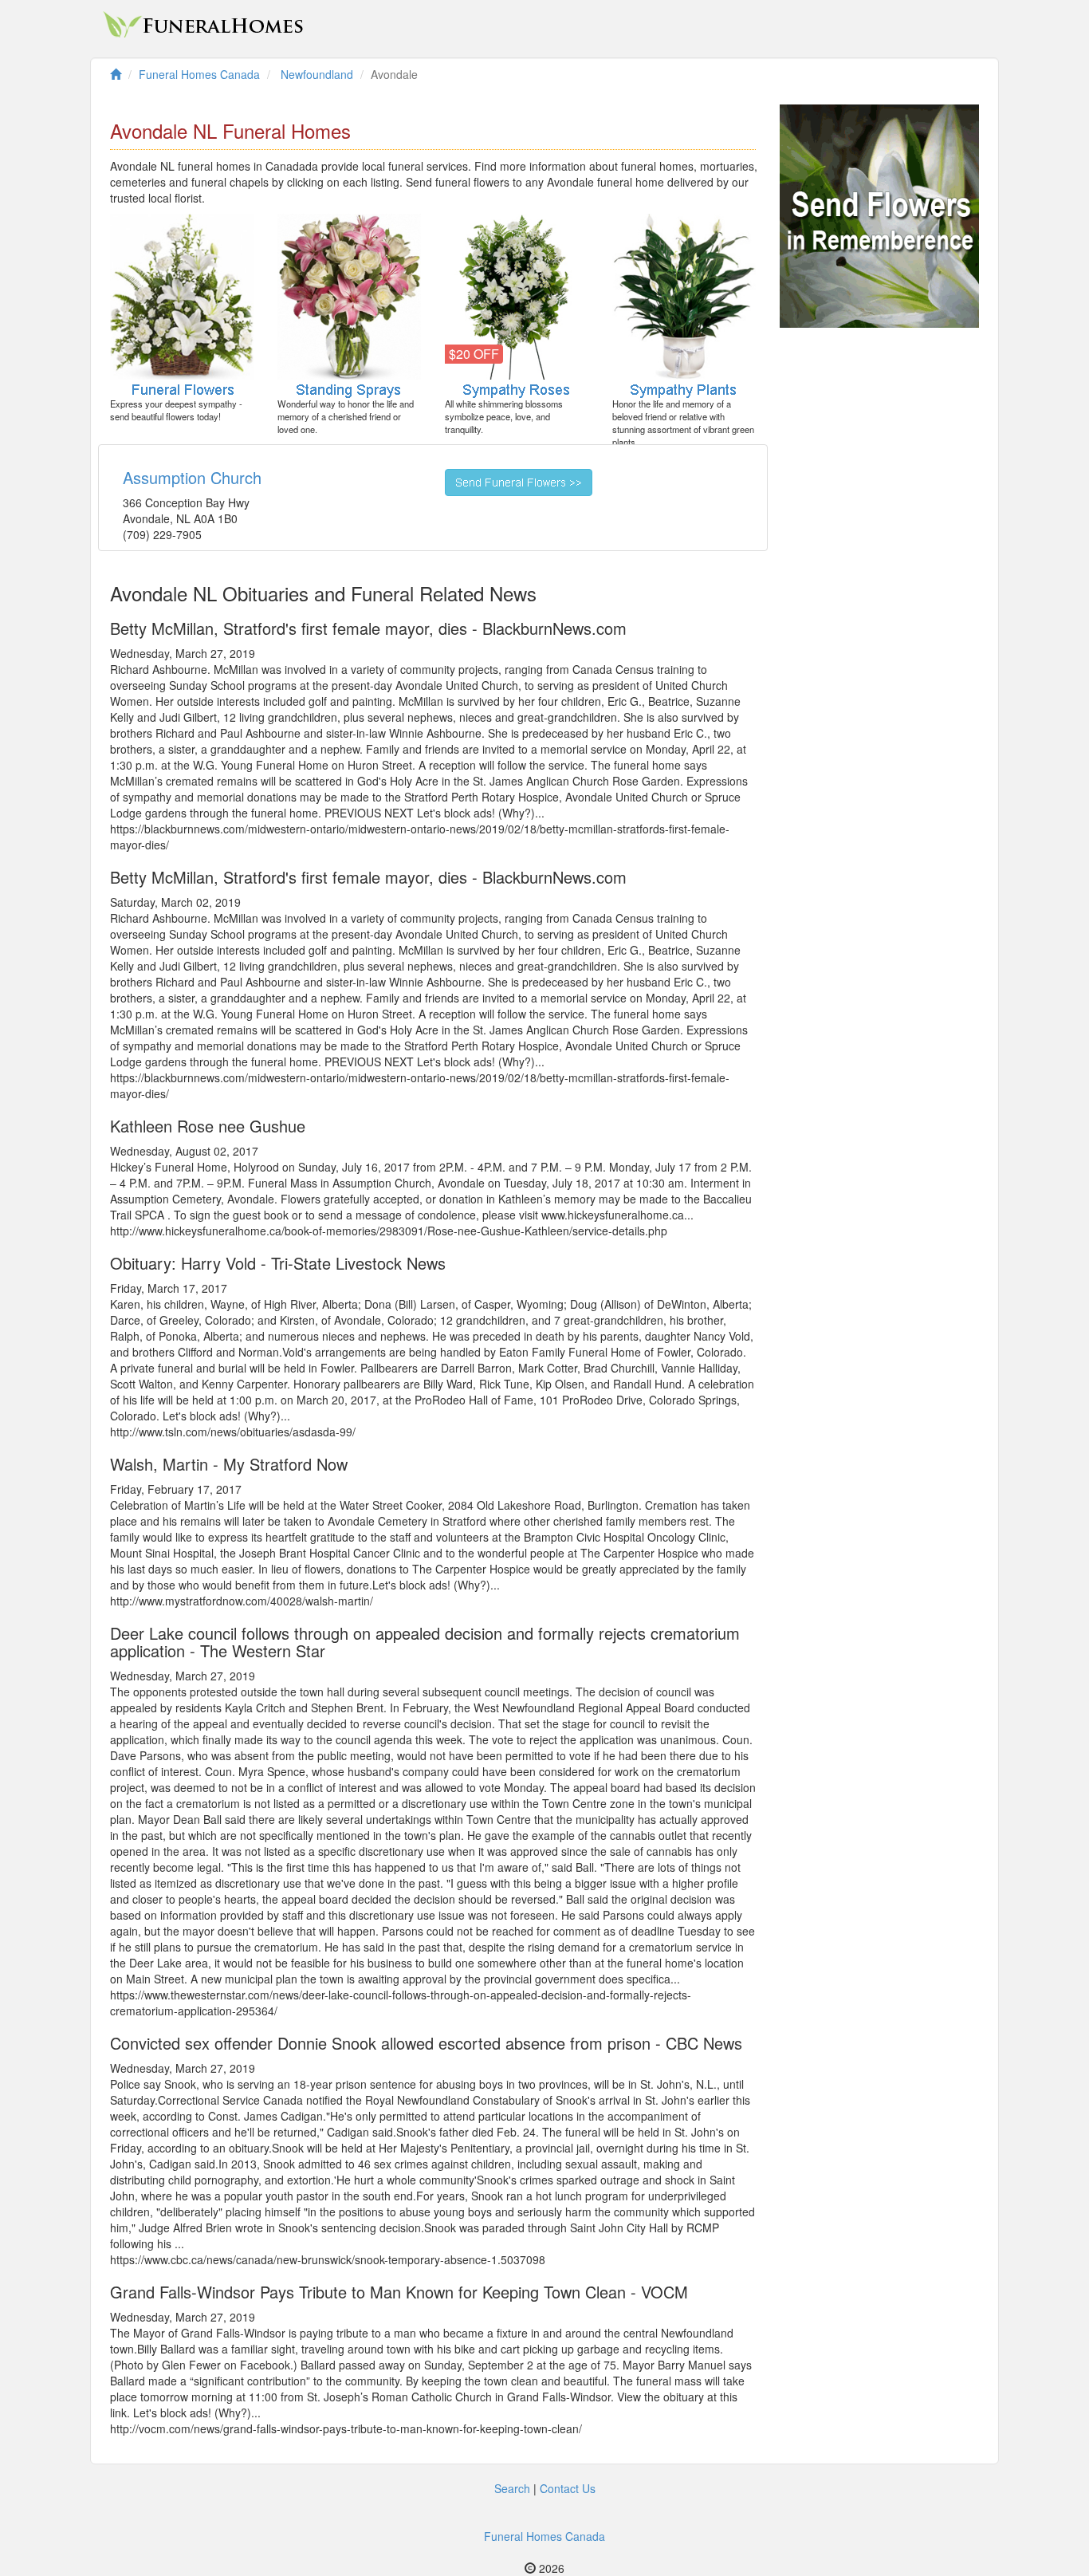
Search (512, 2488)
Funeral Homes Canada (544, 2536)
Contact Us (568, 2488)
